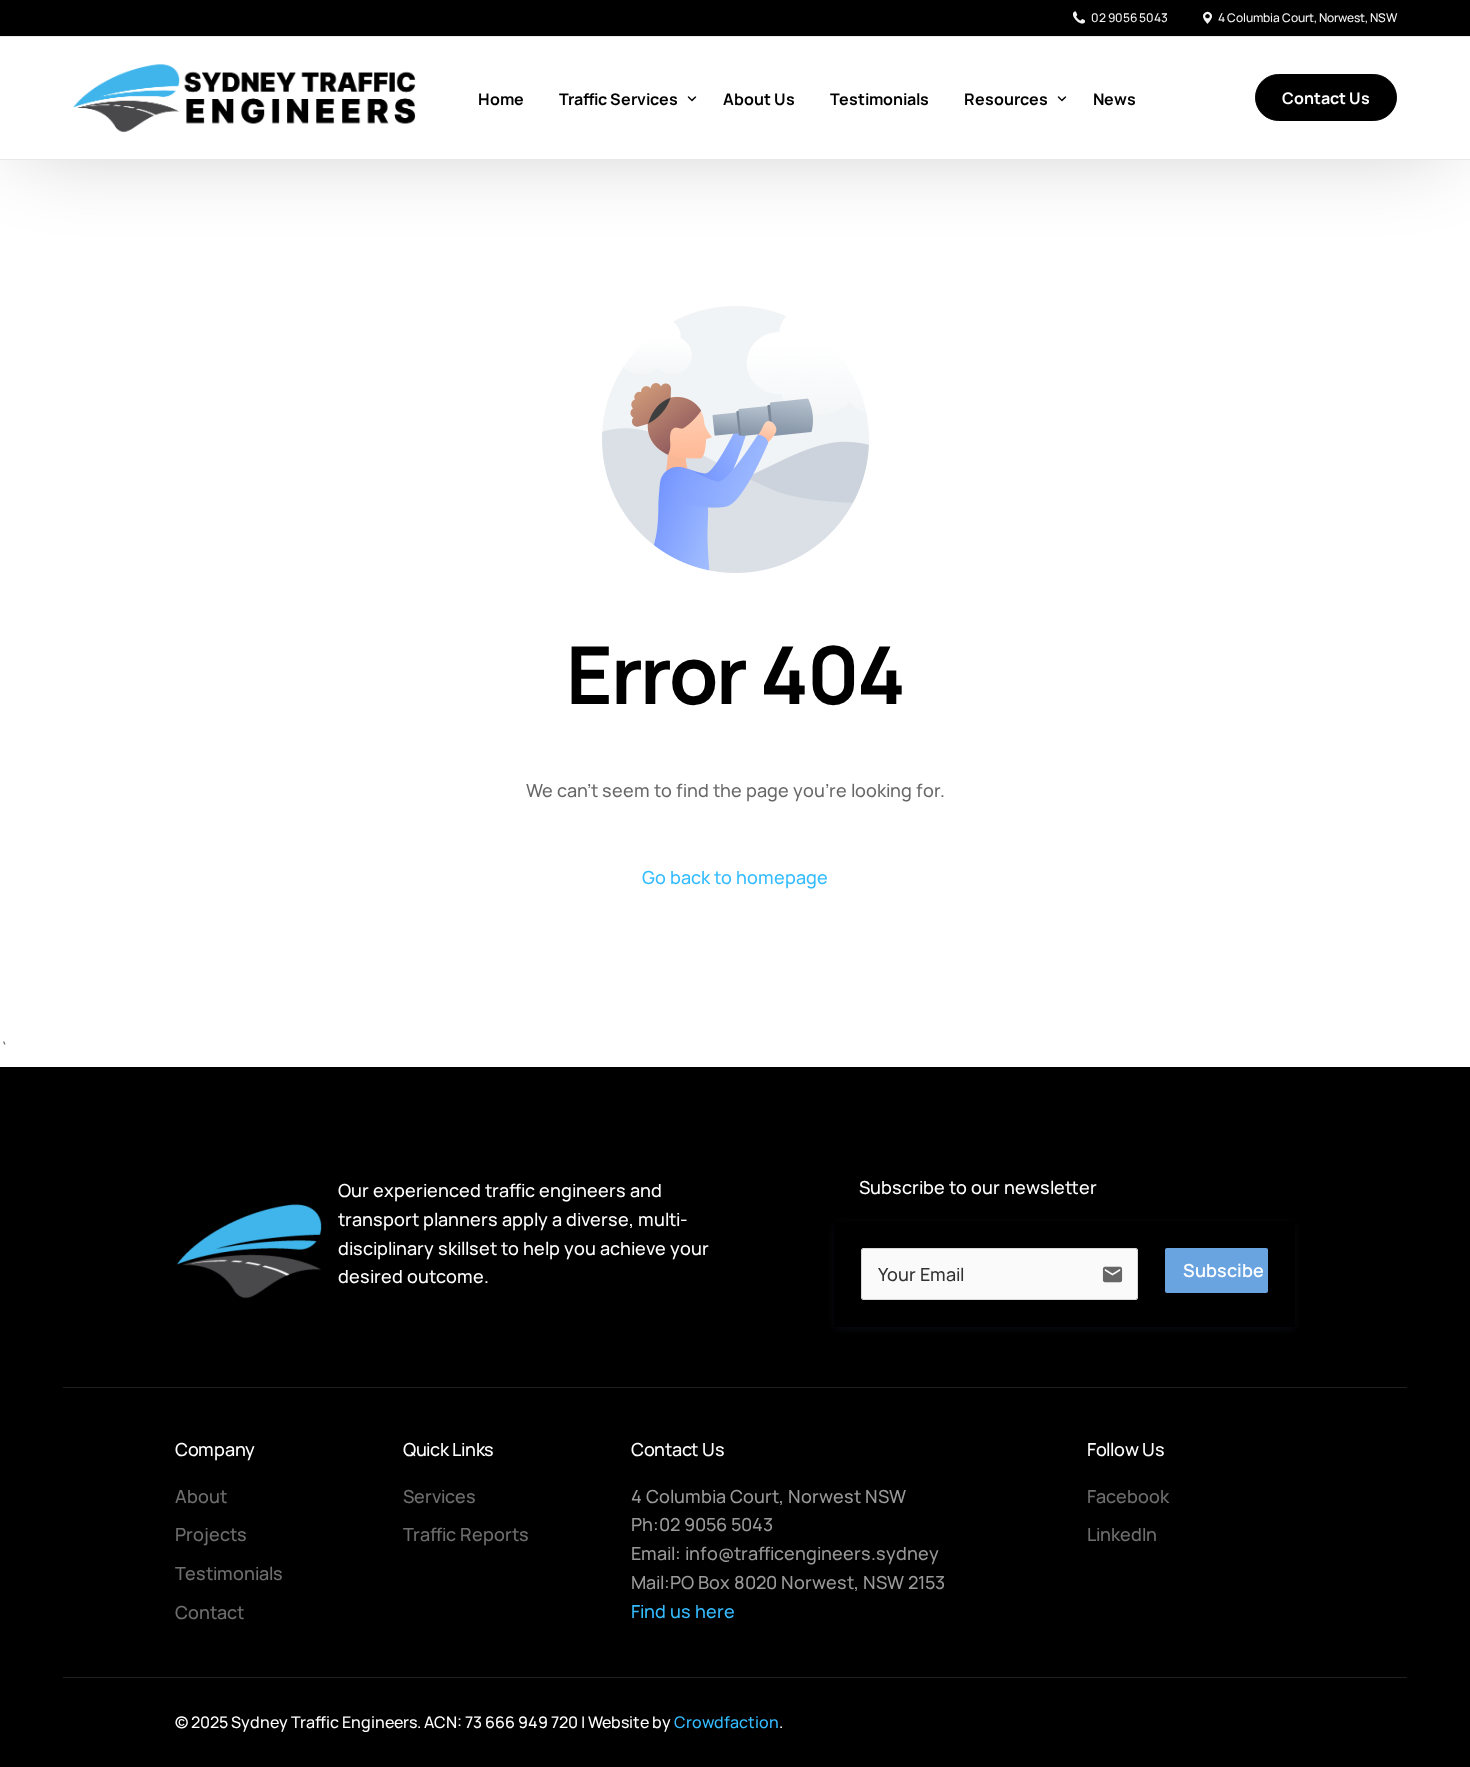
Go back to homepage (735, 877)
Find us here (683, 1611)
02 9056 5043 (1129, 18)
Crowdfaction (726, 1722)
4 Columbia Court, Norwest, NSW (1307, 18)
